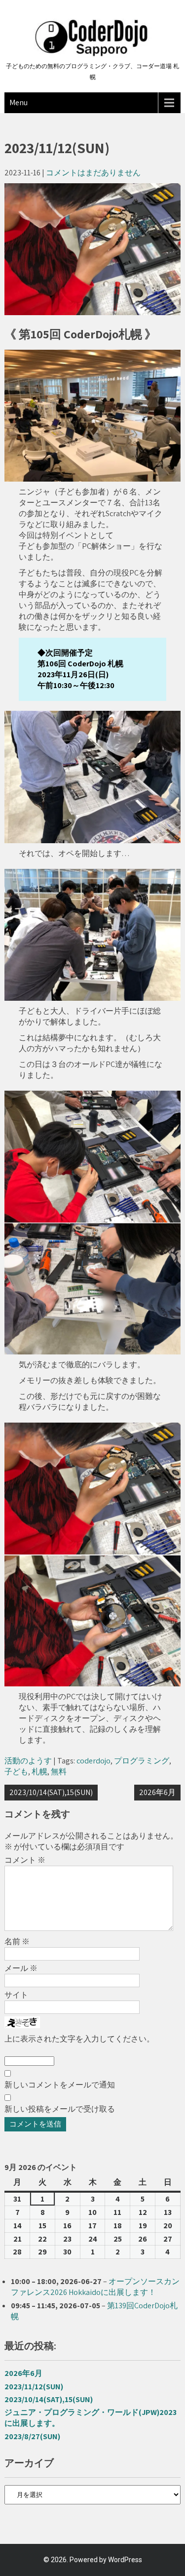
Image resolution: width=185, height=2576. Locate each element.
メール (21, 1968)
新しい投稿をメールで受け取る (60, 2109)
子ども (16, 1772)
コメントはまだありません (93, 173)
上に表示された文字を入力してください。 (79, 2039)
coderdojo (93, 1761)
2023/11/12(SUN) (34, 2387)
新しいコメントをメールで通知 (60, 2085)
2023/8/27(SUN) (32, 2436)
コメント (25, 1860)
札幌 (39, 1772)
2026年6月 (157, 1792)
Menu (18, 102)
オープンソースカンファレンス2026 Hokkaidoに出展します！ (95, 2287)
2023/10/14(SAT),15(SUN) (51, 1792)
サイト (16, 1995)
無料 (59, 1772)
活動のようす (28, 1761)
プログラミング (142, 1761)
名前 (17, 1942)
